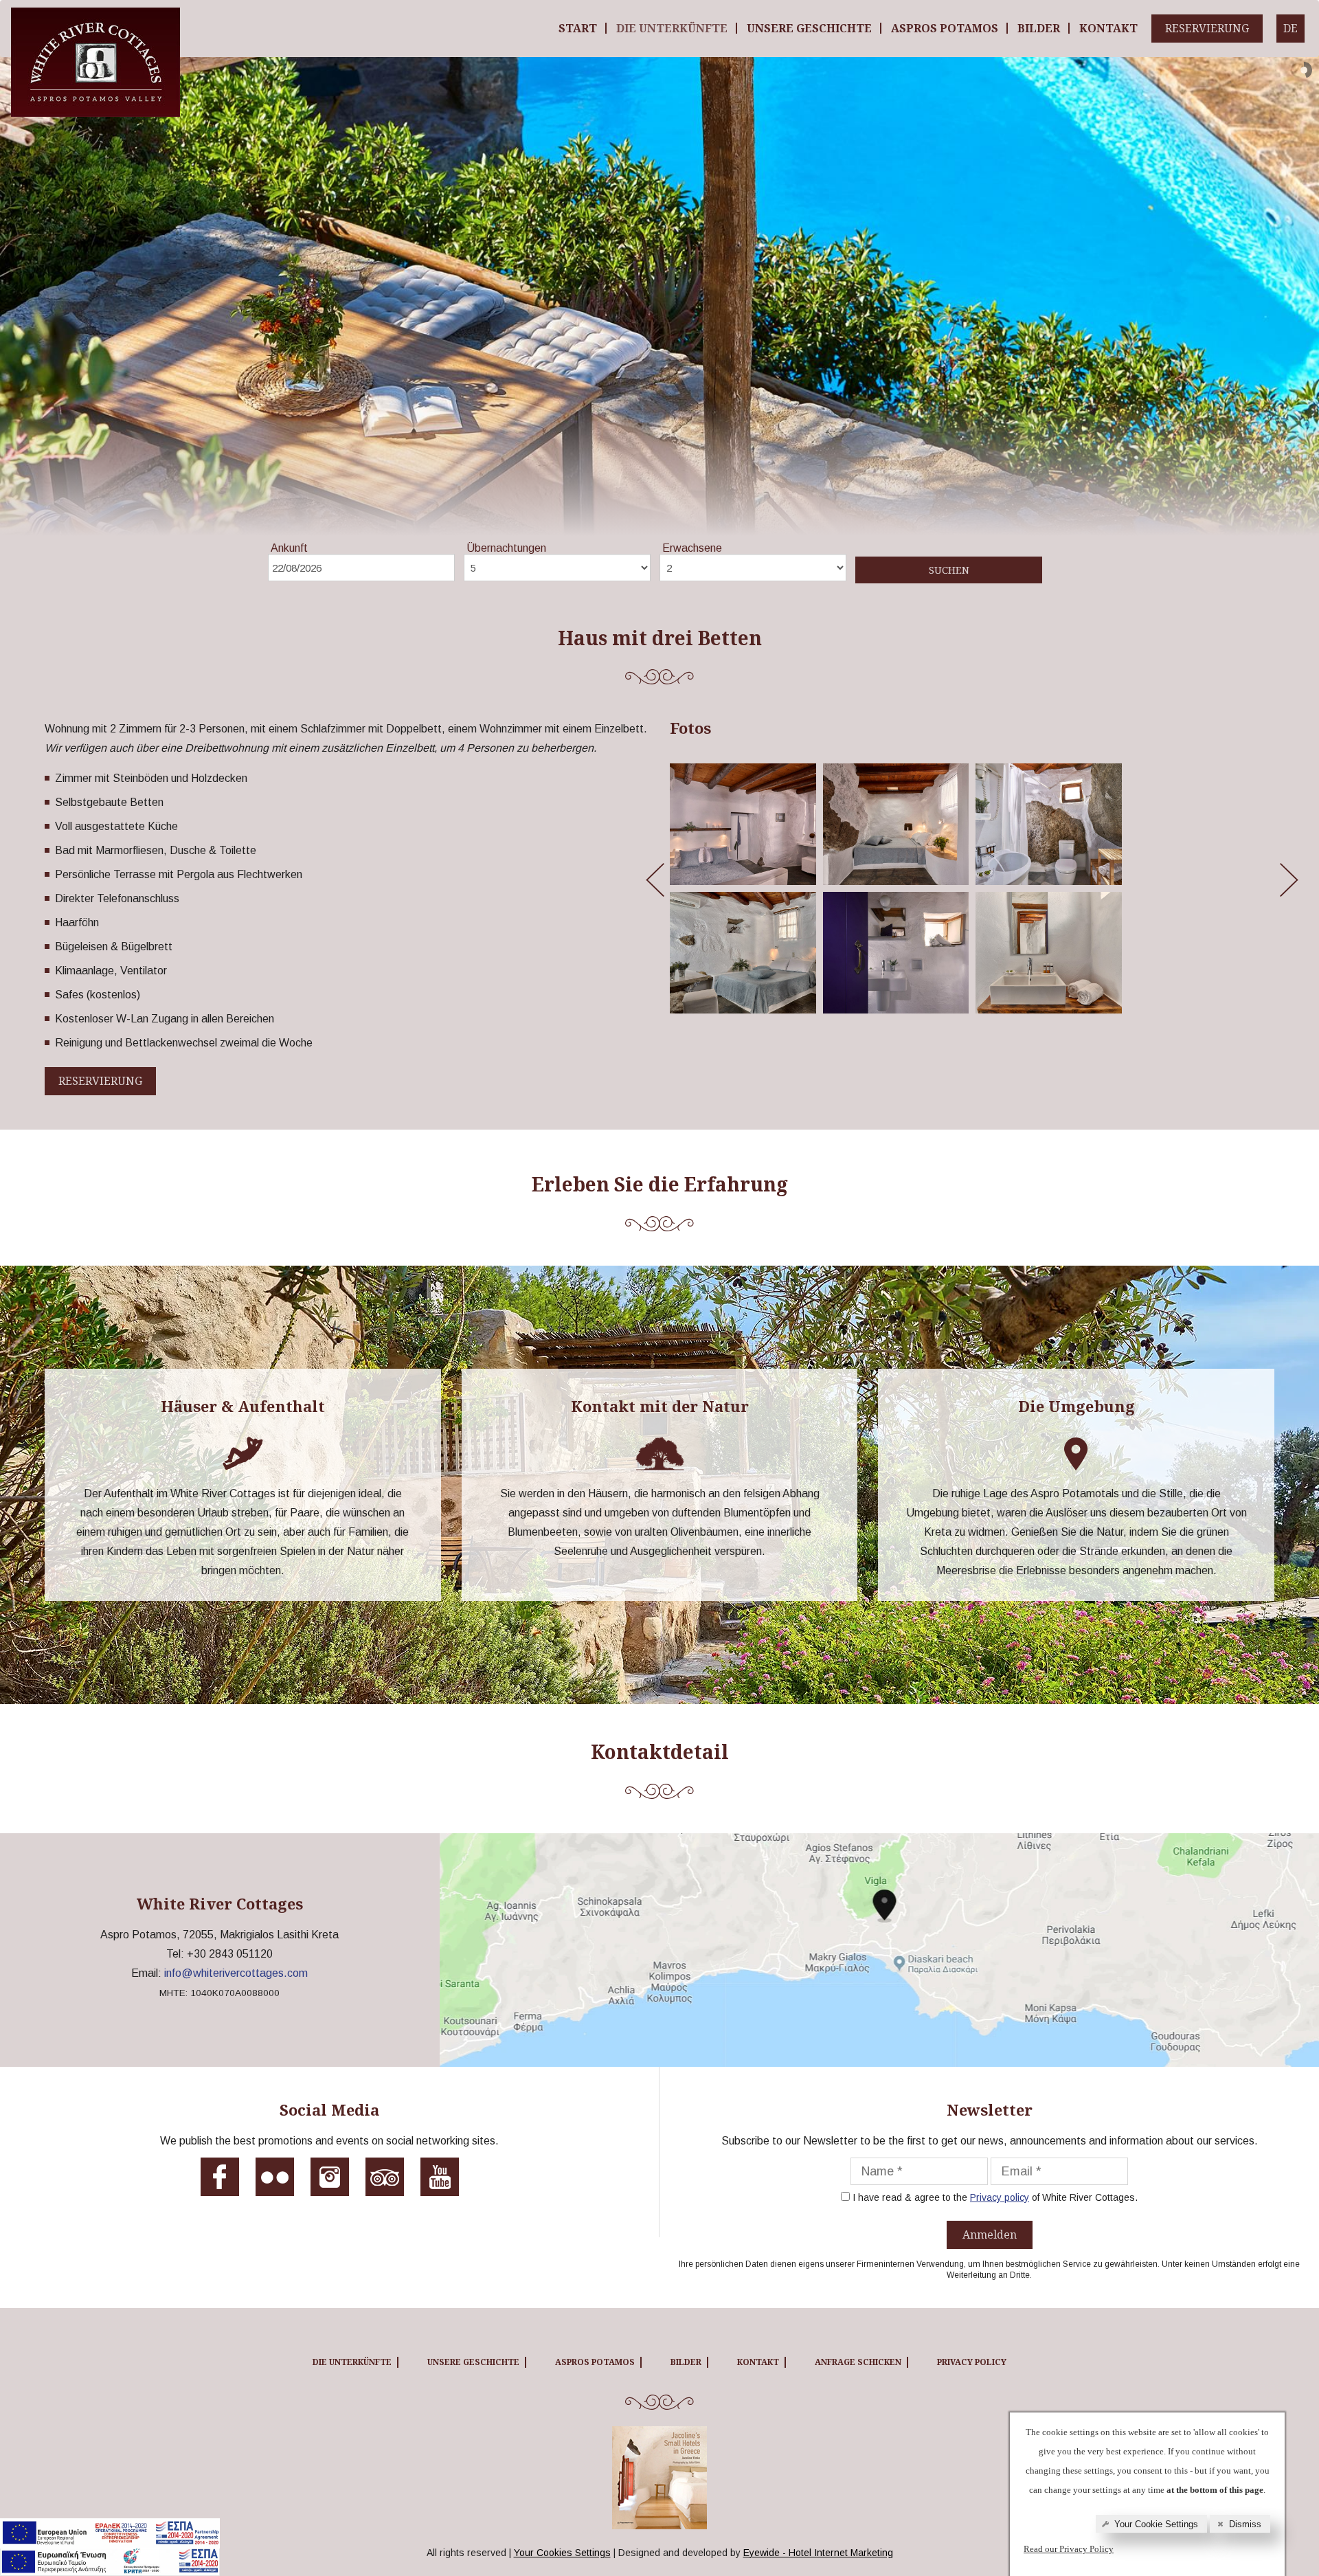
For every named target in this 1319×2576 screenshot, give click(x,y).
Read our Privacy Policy (1069, 2549)
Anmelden (990, 2235)
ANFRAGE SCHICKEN (858, 2362)
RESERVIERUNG (1207, 28)
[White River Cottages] (95, 18)
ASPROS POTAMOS (945, 28)
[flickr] (275, 2182)
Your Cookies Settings (562, 2553)
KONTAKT (1108, 28)
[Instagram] (330, 2182)
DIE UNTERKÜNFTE (672, 28)
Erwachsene (692, 548)
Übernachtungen (506, 548)
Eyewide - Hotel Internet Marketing (818, 2553)
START (578, 28)
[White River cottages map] (879, 1950)
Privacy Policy (972, 2362)
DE (1290, 28)
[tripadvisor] (385, 2182)
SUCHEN (949, 570)
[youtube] (440, 2182)
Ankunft (289, 548)
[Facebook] (220, 2182)
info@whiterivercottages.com (236, 1973)
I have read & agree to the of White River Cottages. (995, 2197)
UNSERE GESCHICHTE (809, 28)
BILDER (1039, 28)
